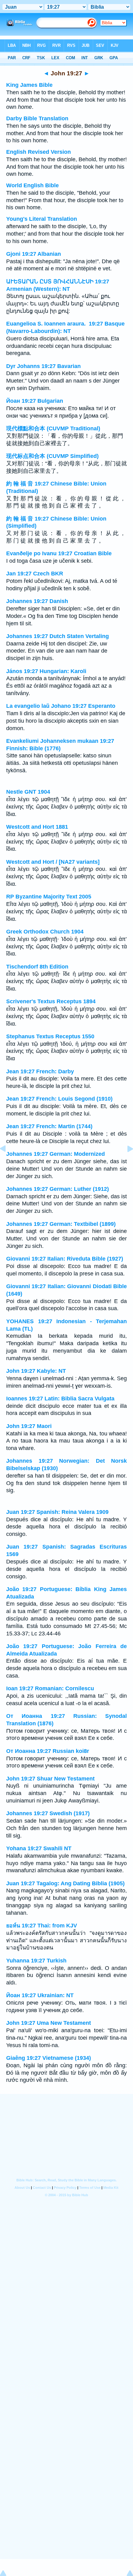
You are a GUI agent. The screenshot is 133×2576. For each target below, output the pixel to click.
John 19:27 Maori (29, 1426)
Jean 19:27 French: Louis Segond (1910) (59, 1099)
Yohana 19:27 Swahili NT (39, 1848)
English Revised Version (39, 152)
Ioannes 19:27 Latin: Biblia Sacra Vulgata (60, 1399)
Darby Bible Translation (37, 118)
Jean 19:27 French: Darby (40, 1071)
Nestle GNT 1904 (28, 792)
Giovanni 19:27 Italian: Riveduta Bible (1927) (65, 1259)
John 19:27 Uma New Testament (49, 2023)
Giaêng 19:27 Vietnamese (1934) (49, 2058)
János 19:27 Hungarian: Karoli (46, 671)
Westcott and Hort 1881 (37, 827)
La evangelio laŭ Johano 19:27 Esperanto (61, 706)
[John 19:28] (125, 1163)
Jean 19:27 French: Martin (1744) (49, 1126)
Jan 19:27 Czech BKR (35, 574)
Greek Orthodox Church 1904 (45, 932)
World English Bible (32, 185)
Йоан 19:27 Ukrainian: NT (40, 1995)
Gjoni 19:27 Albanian (34, 254)
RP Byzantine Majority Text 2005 (49, 897)
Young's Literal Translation (42, 219)
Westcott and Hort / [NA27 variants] (53, 862)
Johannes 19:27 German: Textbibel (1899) (61, 1224)
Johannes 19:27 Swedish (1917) (48, 1813)
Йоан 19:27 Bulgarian (35, 401)
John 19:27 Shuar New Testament (50, 1779)
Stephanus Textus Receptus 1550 (50, 1036)
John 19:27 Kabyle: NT (36, 1371)
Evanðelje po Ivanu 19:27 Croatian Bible (59, 553)
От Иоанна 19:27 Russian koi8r (48, 1751)
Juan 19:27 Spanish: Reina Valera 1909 (57, 1512)
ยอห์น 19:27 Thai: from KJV (42, 1926)
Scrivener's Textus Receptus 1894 (51, 1001)
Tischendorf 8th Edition (37, 967)
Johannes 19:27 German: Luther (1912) (58, 1189)
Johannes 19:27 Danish (37, 601)
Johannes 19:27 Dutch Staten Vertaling (58, 636)
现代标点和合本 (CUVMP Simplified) (52, 456)
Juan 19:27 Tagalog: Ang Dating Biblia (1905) (65, 1883)
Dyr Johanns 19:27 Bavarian (43, 366)
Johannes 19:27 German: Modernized (56, 1154)
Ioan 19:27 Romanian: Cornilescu (50, 1688)
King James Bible (29, 85)
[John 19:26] (8, 1163)
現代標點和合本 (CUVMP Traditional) (53, 428)
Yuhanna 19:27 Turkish (36, 1961)
